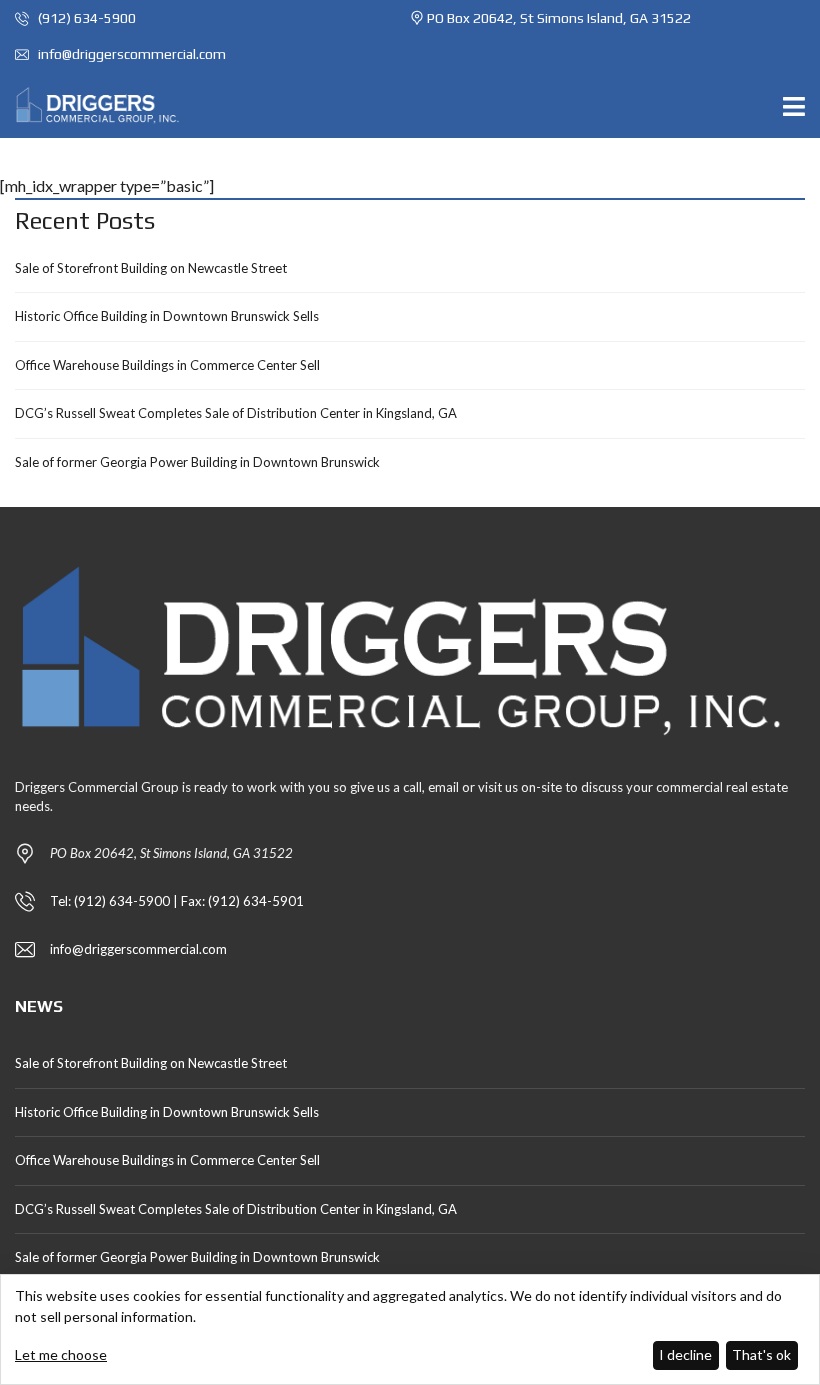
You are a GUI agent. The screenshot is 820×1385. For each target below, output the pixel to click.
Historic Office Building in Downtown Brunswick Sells (167, 316)
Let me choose (61, 1354)
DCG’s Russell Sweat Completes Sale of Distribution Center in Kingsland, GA (236, 413)
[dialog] (410, 1329)
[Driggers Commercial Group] (92, 105)
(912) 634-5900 (85, 18)
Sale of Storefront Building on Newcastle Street (151, 268)
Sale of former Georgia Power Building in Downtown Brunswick (197, 462)
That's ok (761, 1354)
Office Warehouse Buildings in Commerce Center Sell (167, 365)
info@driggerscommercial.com (130, 54)
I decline (685, 1354)
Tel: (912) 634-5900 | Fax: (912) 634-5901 (177, 901)
